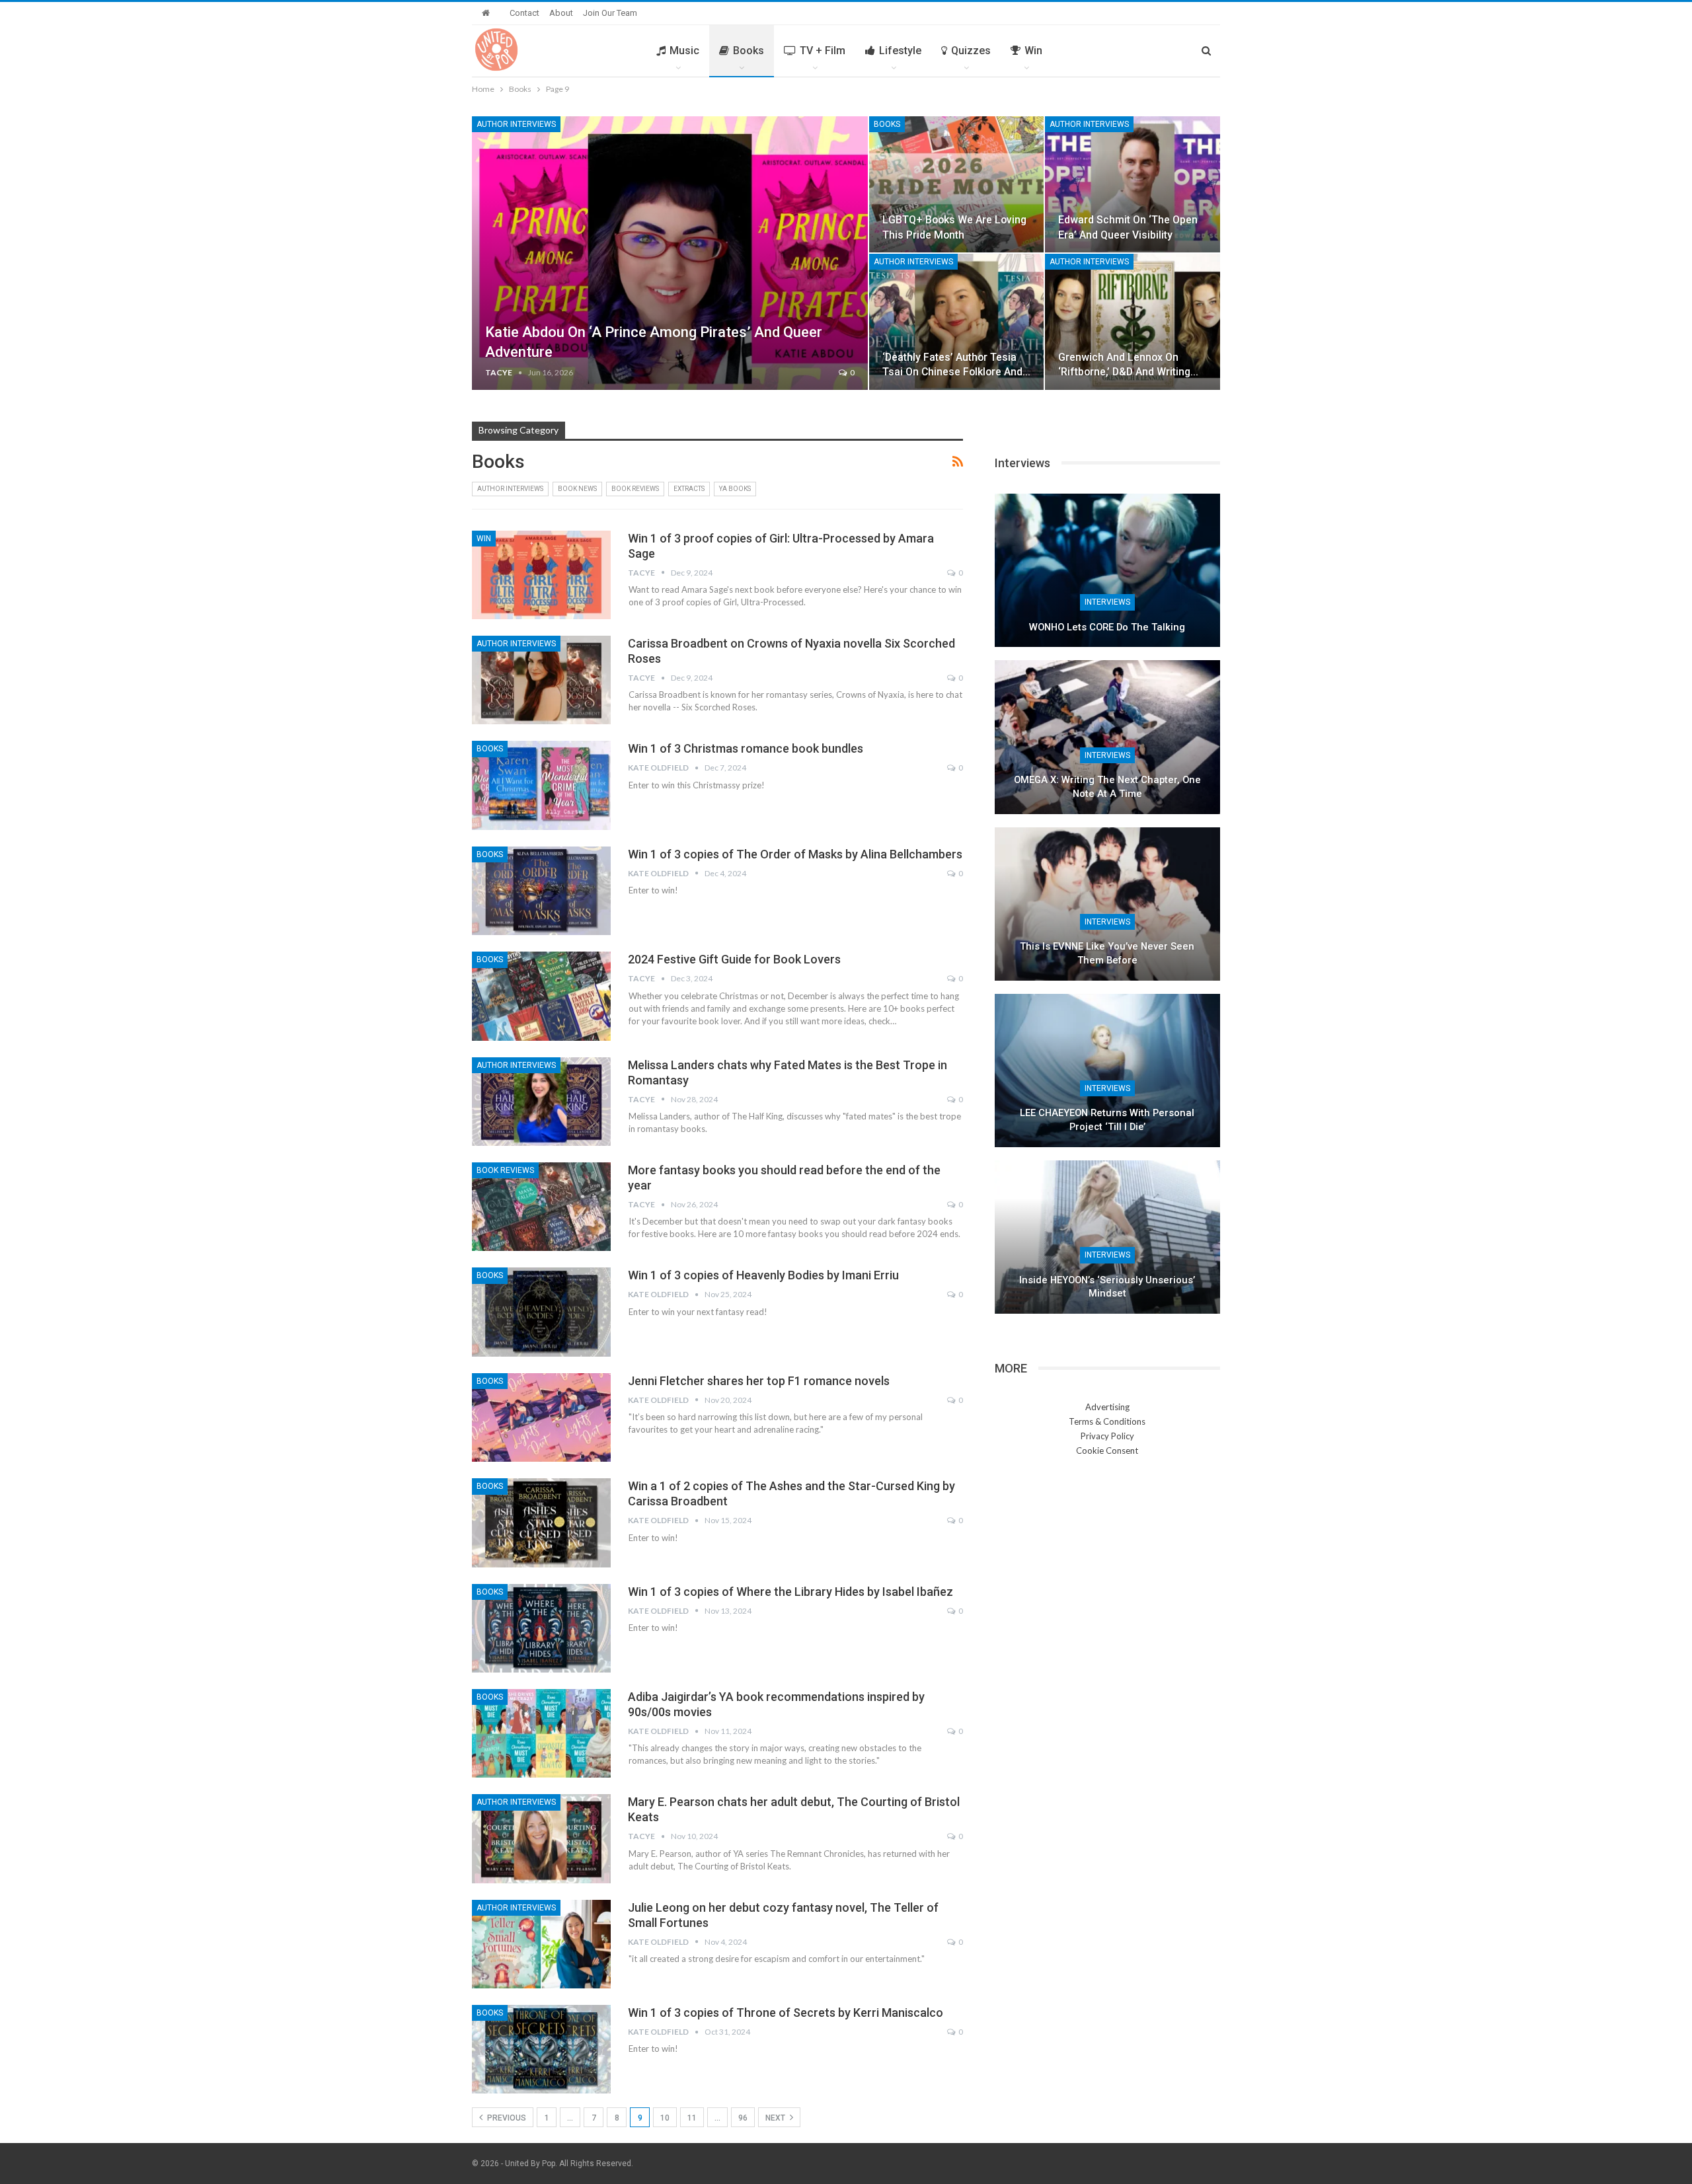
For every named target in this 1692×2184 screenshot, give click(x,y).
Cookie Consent (1107, 1450)
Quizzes (971, 51)
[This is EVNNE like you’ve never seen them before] (1107, 904)
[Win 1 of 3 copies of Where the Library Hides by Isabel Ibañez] (541, 1628)
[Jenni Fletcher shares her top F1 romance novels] (541, 1417)
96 (743, 2118)
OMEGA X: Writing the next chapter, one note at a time (1107, 787)
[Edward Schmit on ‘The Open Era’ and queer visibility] (1133, 184)
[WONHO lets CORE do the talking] (1107, 570)
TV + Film (823, 51)
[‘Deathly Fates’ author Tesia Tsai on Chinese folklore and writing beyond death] (957, 322)
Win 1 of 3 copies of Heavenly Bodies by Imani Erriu (763, 1275)
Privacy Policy (1107, 1436)
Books (749, 51)
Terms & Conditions (1107, 1421)
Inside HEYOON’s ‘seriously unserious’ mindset (1107, 1287)
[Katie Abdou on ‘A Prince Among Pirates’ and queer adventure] (670, 253)
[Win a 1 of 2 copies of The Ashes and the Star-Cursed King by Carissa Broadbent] (541, 1523)
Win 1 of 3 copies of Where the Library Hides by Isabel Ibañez (790, 1592)
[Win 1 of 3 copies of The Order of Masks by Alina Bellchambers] (541, 891)
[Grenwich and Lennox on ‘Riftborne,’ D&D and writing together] (1133, 322)
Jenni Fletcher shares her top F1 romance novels (759, 1381)
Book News (577, 489)
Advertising (1107, 1407)
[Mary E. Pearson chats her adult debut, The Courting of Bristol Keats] (541, 1838)
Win (1033, 51)
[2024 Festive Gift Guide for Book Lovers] (541, 996)
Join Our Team (610, 13)
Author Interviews (516, 124)
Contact (524, 13)
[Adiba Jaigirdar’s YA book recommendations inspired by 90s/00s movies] (541, 1733)
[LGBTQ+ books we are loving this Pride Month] (957, 184)
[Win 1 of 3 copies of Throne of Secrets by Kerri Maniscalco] (541, 2049)
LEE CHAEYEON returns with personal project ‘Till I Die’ (1107, 1120)
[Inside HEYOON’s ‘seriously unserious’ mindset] (1107, 1237)
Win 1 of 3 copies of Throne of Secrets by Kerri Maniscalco (786, 2013)
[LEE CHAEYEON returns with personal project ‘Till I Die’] (1107, 1071)
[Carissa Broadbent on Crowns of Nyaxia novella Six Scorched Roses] (541, 680)
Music (684, 51)
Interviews (1107, 602)
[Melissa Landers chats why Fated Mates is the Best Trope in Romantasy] (541, 1102)
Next (776, 2118)
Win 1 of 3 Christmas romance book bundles (746, 748)
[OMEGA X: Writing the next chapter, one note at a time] (1107, 737)
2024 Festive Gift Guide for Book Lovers (734, 959)
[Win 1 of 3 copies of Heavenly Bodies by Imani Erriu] (541, 1312)
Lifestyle (900, 51)
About (561, 13)
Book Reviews (635, 489)
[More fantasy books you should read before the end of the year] (541, 1207)
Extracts (689, 489)
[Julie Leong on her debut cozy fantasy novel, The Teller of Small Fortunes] (541, 1944)
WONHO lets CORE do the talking (1107, 627)
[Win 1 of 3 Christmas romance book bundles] (541, 785)
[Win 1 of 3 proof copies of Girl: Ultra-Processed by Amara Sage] (541, 575)
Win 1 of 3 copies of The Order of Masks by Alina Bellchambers (795, 854)
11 (692, 2118)
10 (665, 2118)
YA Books (735, 489)
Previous (506, 2118)
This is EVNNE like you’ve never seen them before (1107, 953)
